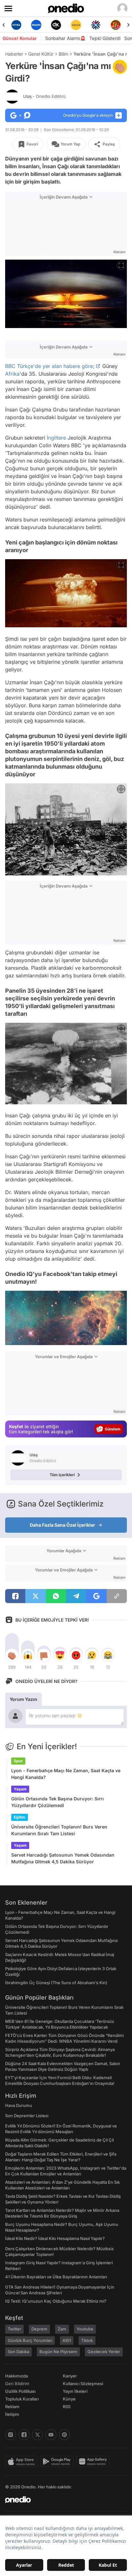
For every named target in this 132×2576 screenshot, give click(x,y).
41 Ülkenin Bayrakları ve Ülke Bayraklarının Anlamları (56, 2277)
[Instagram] (11, 2435)
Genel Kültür (41, 54)
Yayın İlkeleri (75, 2391)
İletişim (12, 2414)
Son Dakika (18, 2352)
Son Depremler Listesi (27, 2116)
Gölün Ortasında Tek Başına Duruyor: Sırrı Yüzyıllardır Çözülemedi (58, 1802)
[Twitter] (37, 2435)
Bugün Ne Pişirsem (58, 2352)
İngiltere (56, 438)
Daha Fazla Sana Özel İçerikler (62, 1525)
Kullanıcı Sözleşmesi (83, 2384)
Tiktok (87, 2340)
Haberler (14, 54)
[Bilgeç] (116, 25)
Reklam (12, 2407)
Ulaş (44, 96)
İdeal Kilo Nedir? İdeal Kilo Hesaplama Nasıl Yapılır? (55, 2238)
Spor (18, 1761)
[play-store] (58, 2462)
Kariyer (70, 2376)
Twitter (14, 2329)
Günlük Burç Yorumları (30, 2340)
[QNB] (76, 25)
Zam (62, 2329)
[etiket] (120, 67)
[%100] (56, 25)
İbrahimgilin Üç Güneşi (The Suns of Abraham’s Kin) (56, 1983)
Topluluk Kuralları (22, 2399)
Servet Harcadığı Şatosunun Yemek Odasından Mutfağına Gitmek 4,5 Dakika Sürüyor (63, 1858)
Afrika (12, 374)
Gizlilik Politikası (20, 2391)
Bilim (63, 54)
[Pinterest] (64, 2435)
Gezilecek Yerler (104, 2352)
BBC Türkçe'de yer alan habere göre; (50, 366)
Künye (69, 2399)
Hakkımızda (16, 2376)
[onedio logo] (62, 2500)
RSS (67, 2407)
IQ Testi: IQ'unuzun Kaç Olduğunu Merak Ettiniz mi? (56, 2301)
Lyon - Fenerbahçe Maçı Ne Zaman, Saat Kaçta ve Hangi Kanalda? (66, 1774)
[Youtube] (51, 2435)
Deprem (39, 2329)
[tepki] (12, 1655)
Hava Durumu (19, 2105)
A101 (67, 2340)
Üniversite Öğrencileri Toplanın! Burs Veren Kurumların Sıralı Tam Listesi (59, 1830)
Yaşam (20, 1789)
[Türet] (96, 25)
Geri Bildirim (17, 2384)
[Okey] (36, 25)
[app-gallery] (94, 2462)
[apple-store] (23, 2462)
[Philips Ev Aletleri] (16, 25)
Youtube (85, 2329)
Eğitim (20, 1817)
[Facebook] (24, 2435)
